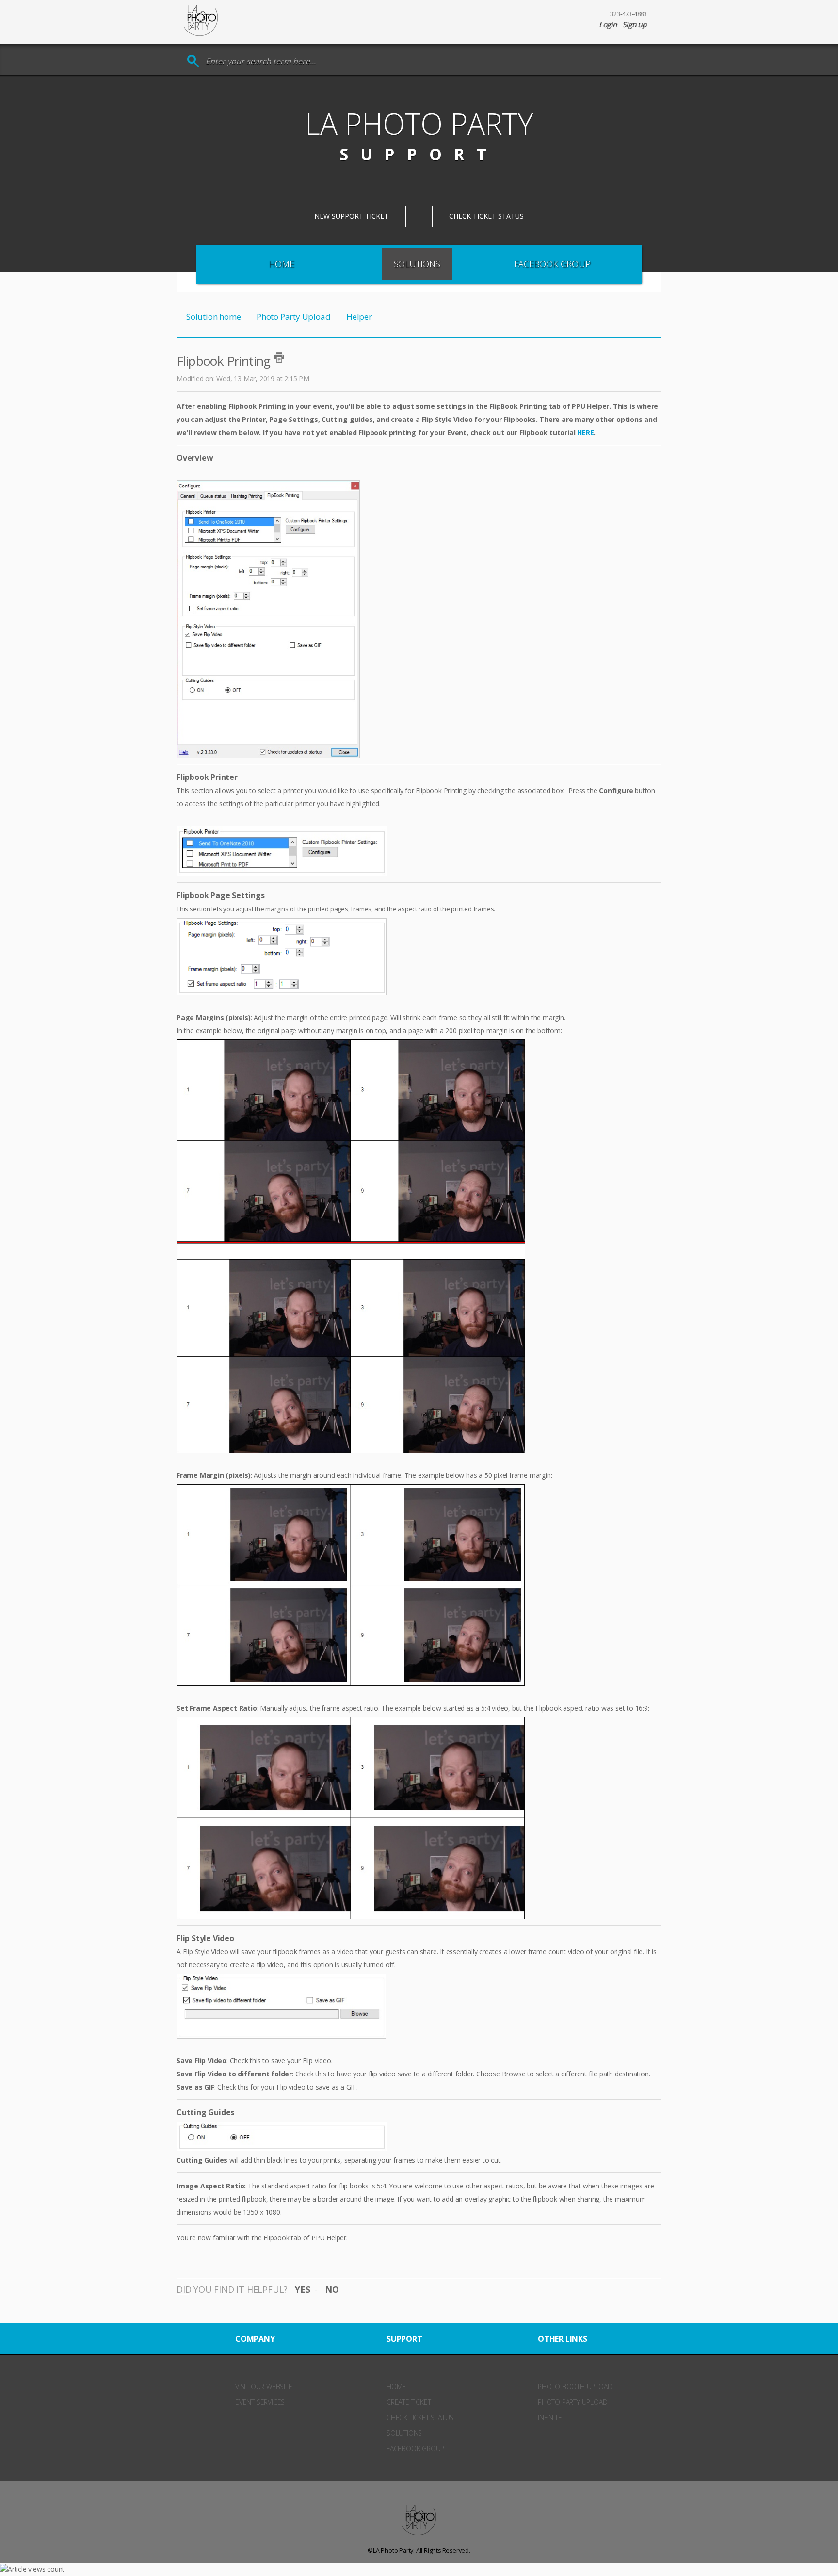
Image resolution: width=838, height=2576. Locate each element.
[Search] (193, 61)
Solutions (417, 264)
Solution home (214, 316)
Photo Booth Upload (575, 2387)
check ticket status (420, 2418)
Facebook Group (552, 264)
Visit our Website (264, 2387)
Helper (359, 316)
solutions (404, 2433)
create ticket (409, 2402)
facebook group (415, 2449)
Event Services (260, 2402)
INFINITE (550, 2418)
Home (281, 264)
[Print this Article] (279, 357)
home (396, 2387)
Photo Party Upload (293, 316)
